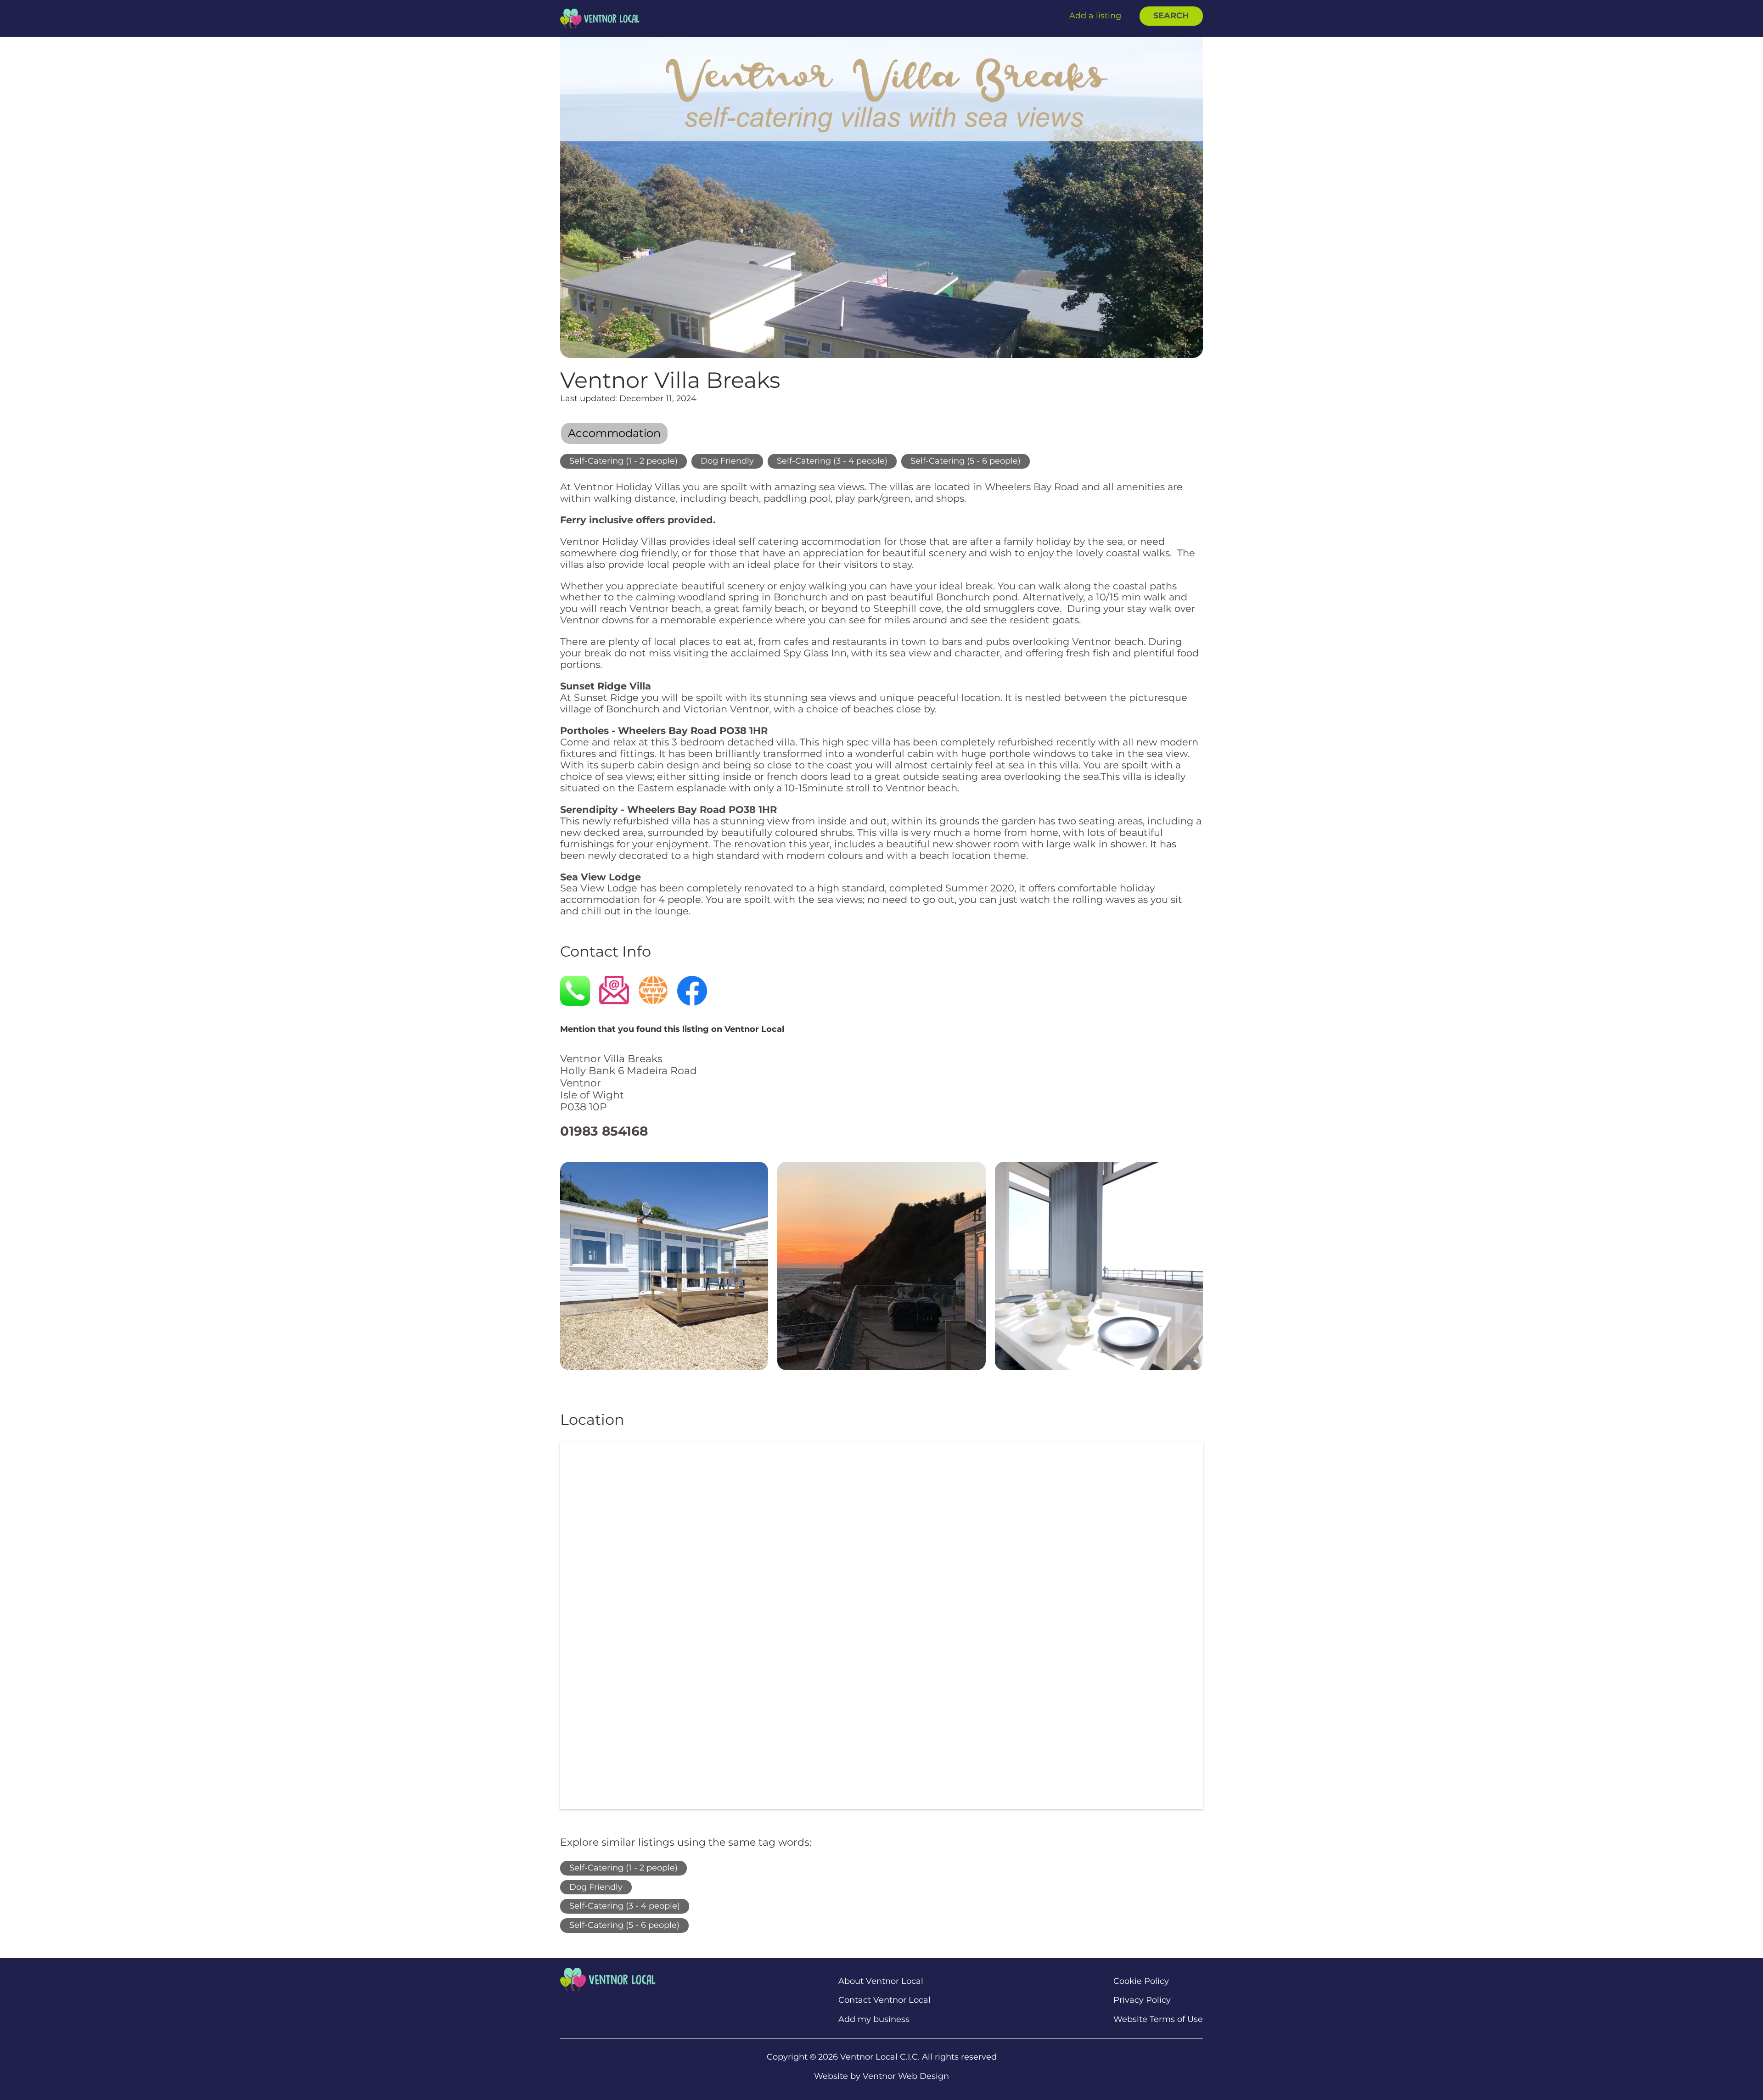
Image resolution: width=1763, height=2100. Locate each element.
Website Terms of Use (1158, 2019)
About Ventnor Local (881, 1981)
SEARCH (1171, 16)
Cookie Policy (1141, 1981)
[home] (600, 18)
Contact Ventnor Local (884, 2000)
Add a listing (1095, 16)
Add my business (874, 2019)
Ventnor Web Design (906, 2076)
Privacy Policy (1142, 2000)
